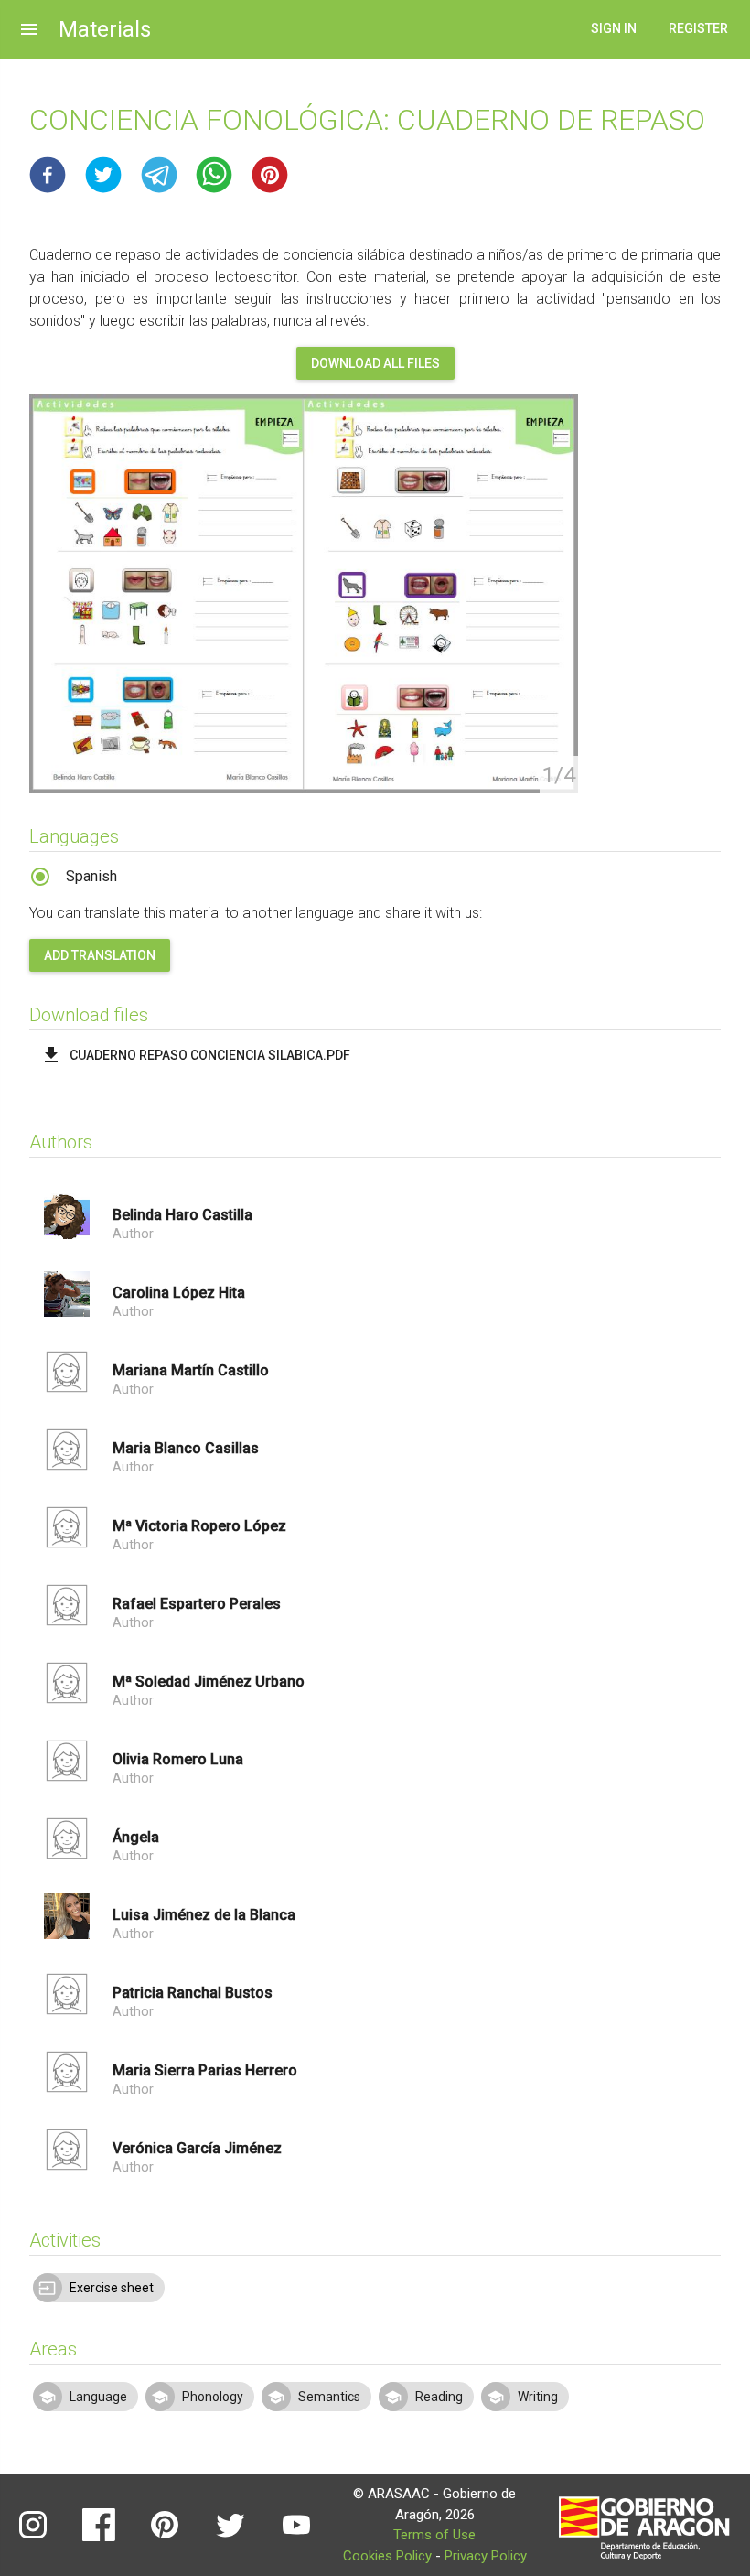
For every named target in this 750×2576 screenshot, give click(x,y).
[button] (48, 175)
